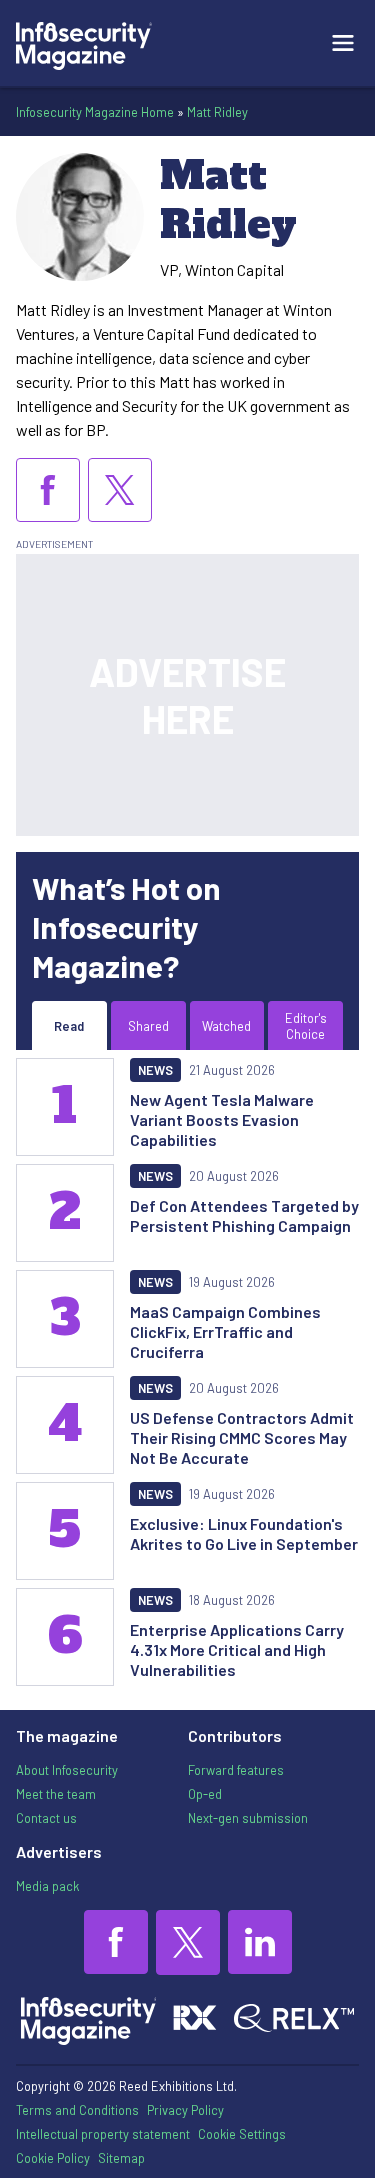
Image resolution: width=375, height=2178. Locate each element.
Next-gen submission (248, 1818)
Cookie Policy (53, 2158)
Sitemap (121, 2158)
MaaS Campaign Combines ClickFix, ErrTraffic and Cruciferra (225, 1331)
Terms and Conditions (77, 2110)
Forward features (236, 1770)
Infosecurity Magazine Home (95, 112)
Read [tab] (69, 1026)
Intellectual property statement (103, 2134)
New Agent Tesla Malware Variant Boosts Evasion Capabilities (222, 1119)
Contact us (46, 1818)
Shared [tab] (148, 1026)
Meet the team (56, 1794)
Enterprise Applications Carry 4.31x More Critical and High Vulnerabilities (237, 1649)
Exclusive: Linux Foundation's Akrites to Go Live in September (244, 1533)
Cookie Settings (242, 2134)
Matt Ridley (217, 112)
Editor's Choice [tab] (306, 1026)
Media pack (47, 1886)
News (155, 1070)
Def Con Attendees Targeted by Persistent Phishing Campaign (244, 1215)
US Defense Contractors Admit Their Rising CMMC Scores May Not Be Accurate (242, 1437)
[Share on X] (120, 490)
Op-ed (205, 1794)
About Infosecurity (67, 1770)
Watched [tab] (226, 1026)
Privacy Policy (185, 2110)
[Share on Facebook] (48, 490)
